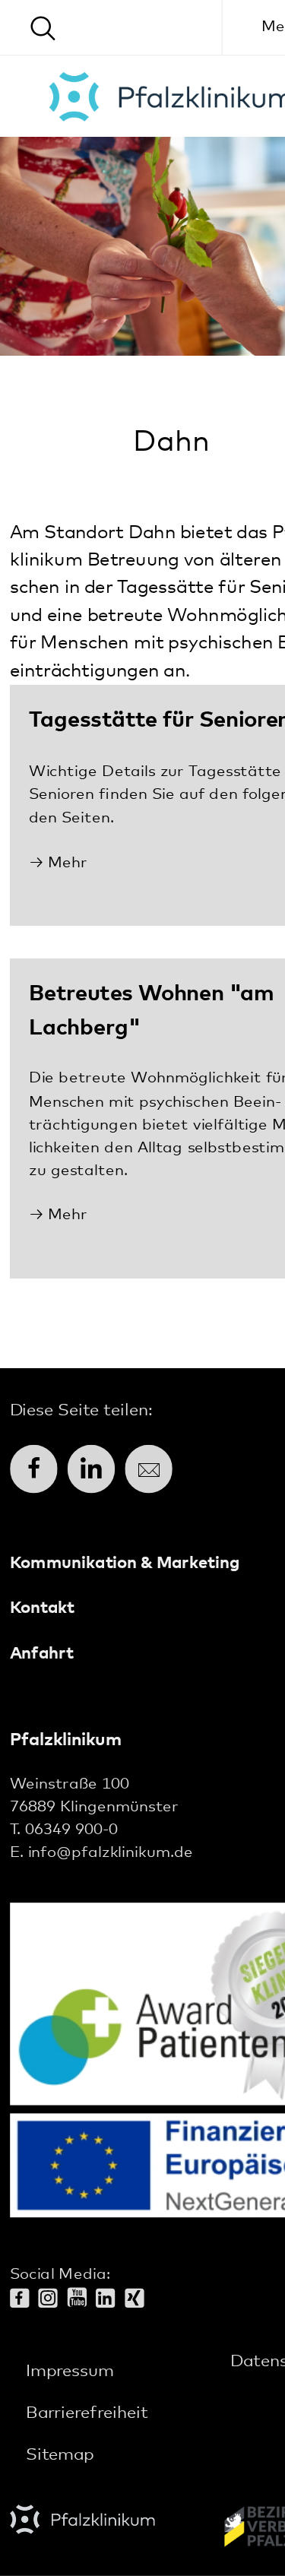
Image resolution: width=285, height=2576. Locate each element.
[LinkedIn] (110, 2300)
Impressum (70, 2372)
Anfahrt (42, 1653)
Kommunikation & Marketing (125, 1564)
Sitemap (60, 2456)
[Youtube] (81, 2299)
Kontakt (42, 1608)
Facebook (34, 1469)
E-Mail (149, 1469)
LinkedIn (91, 1469)
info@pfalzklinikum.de (111, 1853)
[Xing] (139, 2300)
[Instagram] (52, 2300)
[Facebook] (24, 2300)
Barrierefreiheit (87, 2413)
